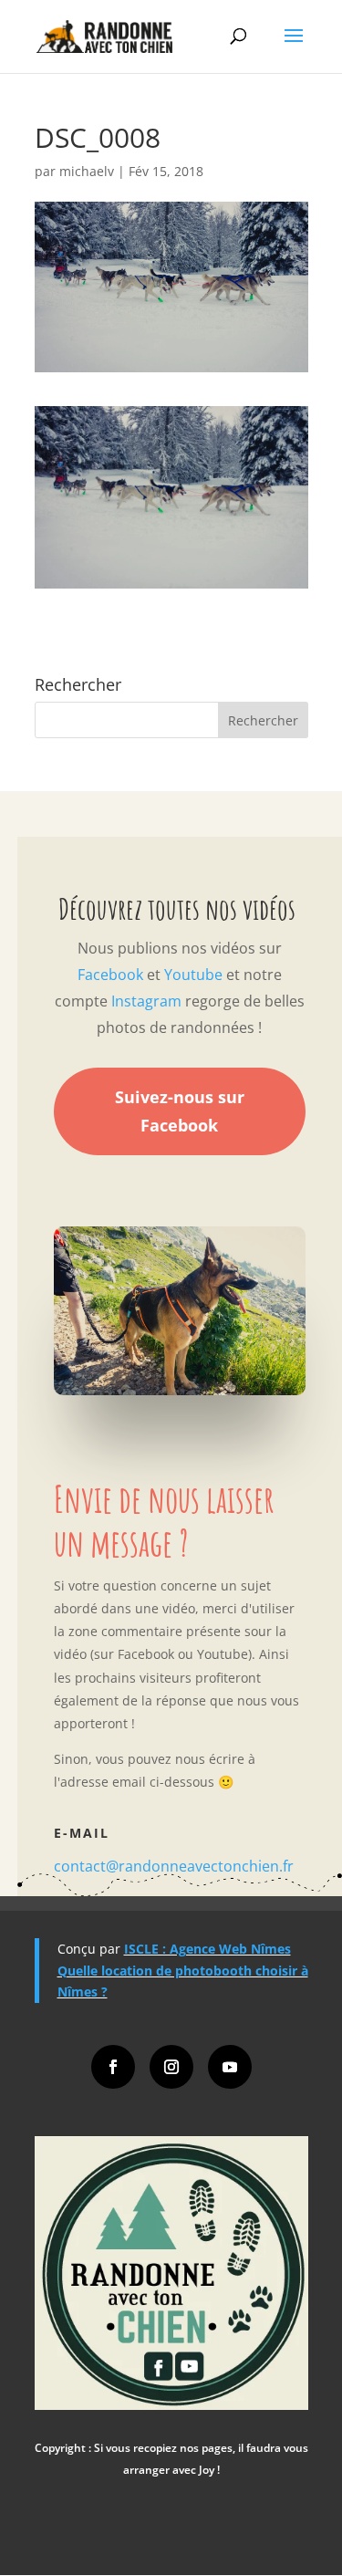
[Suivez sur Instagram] (171, 2067)
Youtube (193, 975)
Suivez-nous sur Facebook (180, 1111)
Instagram (146, 1001)
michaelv (87, 171)
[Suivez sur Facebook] (113, 2067)
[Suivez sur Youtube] (230, 2067)
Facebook (110, 975)
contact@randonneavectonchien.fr (174, 1866)
